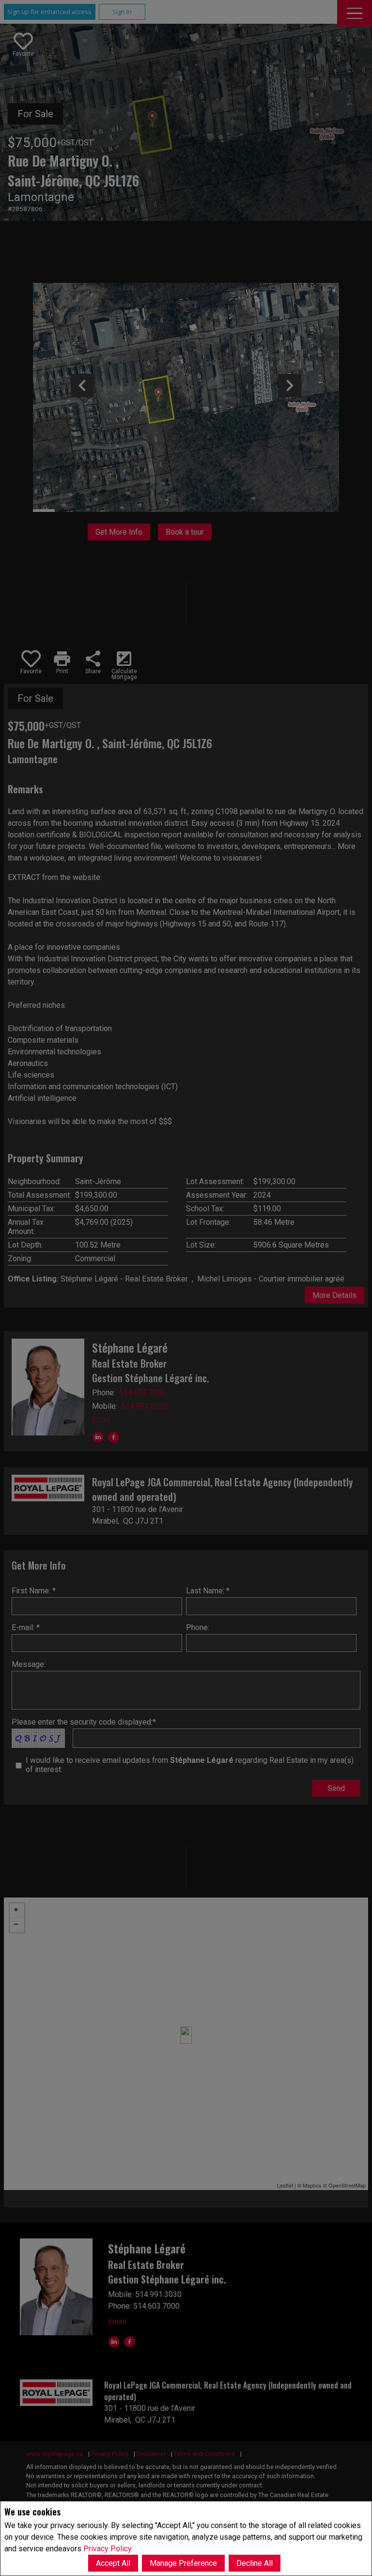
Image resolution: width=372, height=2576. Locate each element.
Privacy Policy (108, 2549)
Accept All (113, 2563)
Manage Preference (183, 2563)
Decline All (255, 2563)
